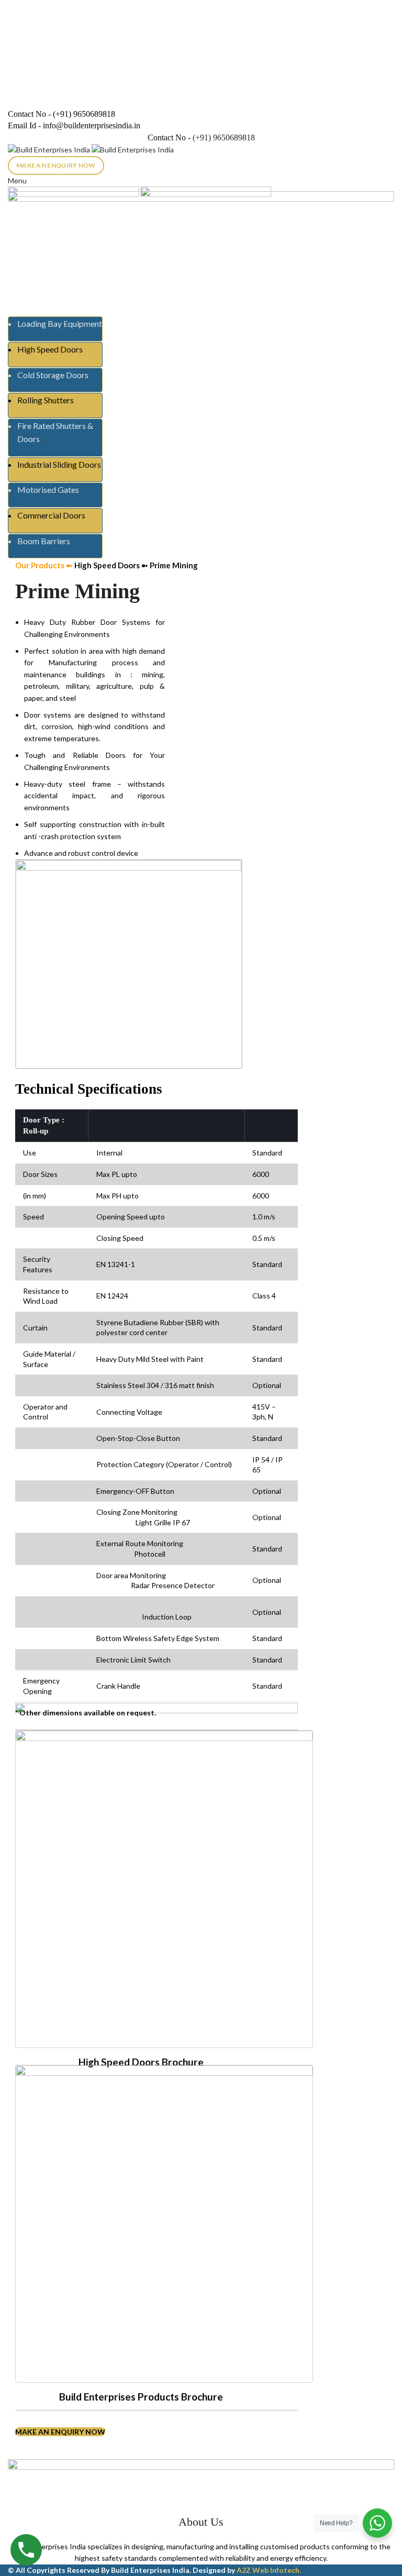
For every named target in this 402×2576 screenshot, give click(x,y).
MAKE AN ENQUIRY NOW (56, 165)
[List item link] (201, 1327)
